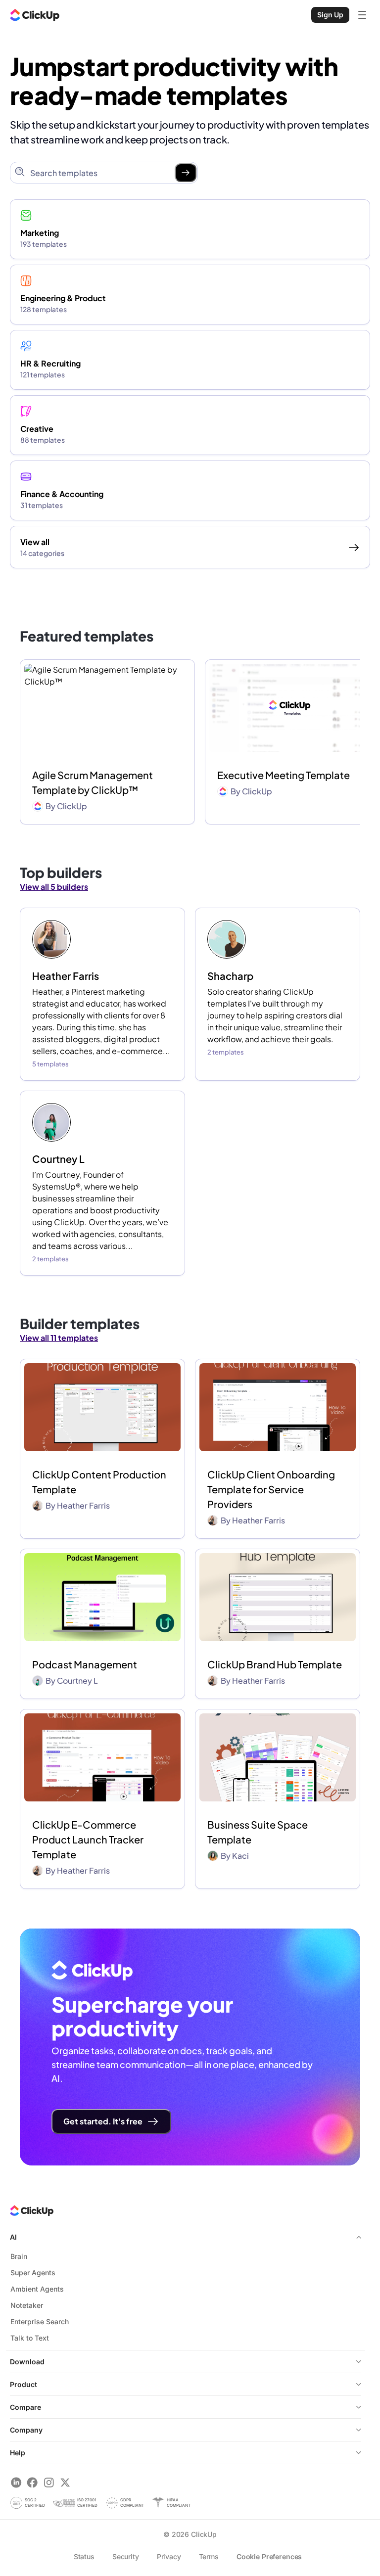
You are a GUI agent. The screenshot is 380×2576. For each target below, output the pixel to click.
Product (24, 2384)
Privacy (169, 2556)
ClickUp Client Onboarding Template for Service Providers (271, 1489)
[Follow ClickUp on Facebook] (32, 2482)
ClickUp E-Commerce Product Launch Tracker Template (88, 1839)
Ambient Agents (37, 2289)
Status (84, 2556)
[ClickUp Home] (35, 15)
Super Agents (33, 2273)
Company (26, 2430)
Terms (209, 2556)
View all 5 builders (54, 887)
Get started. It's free (103, 2121)
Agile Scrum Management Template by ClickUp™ (93, 782)
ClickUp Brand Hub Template (275, 1664)
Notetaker (27, 2305)
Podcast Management (85, 1664)
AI (13, 2237)
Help (18, 2453)
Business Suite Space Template (258, 1832)
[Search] (186, 173)
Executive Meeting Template (284, 775)
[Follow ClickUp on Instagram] (49, 2482)
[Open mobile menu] (362, 15)
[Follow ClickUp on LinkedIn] (16, 2482)
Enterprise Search (40, 2322)
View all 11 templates (59, 1338)
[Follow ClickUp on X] (65, 2482)
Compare (25, 2407)
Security (126, 2556)
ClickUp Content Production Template (99, 1482)
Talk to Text (30, 2338)
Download (27, 2362)
